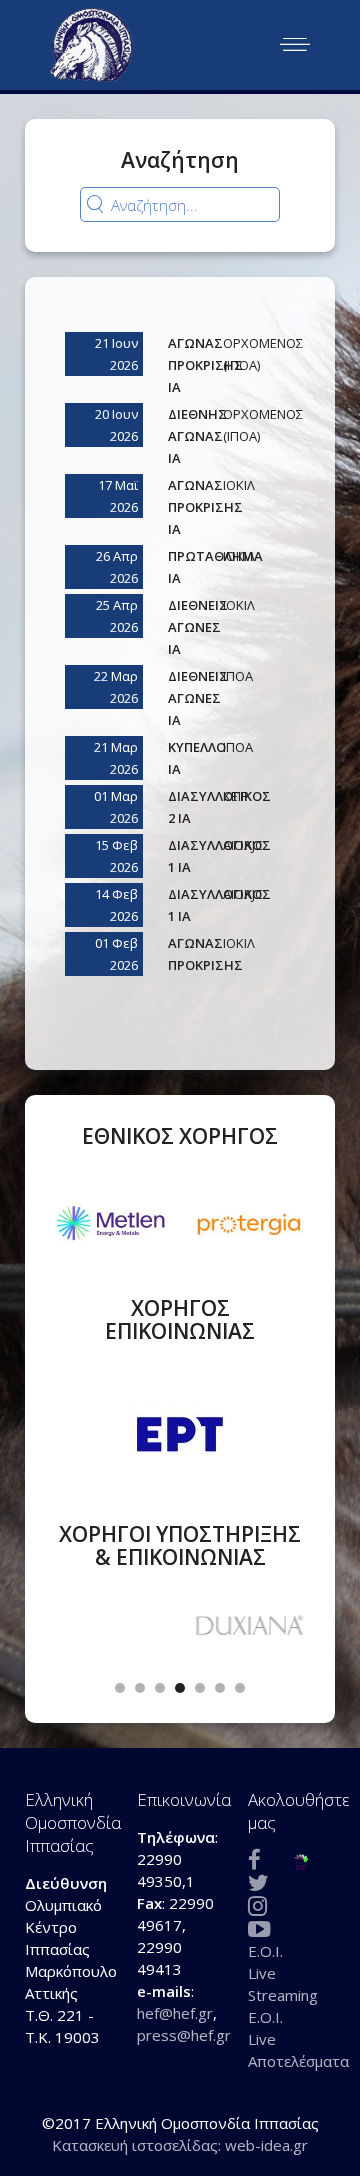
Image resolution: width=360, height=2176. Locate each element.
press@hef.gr (184, 2035)
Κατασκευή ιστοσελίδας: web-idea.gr (180, 2145)
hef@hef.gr (175, 2013)
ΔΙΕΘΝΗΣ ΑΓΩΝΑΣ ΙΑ (197, 436)
